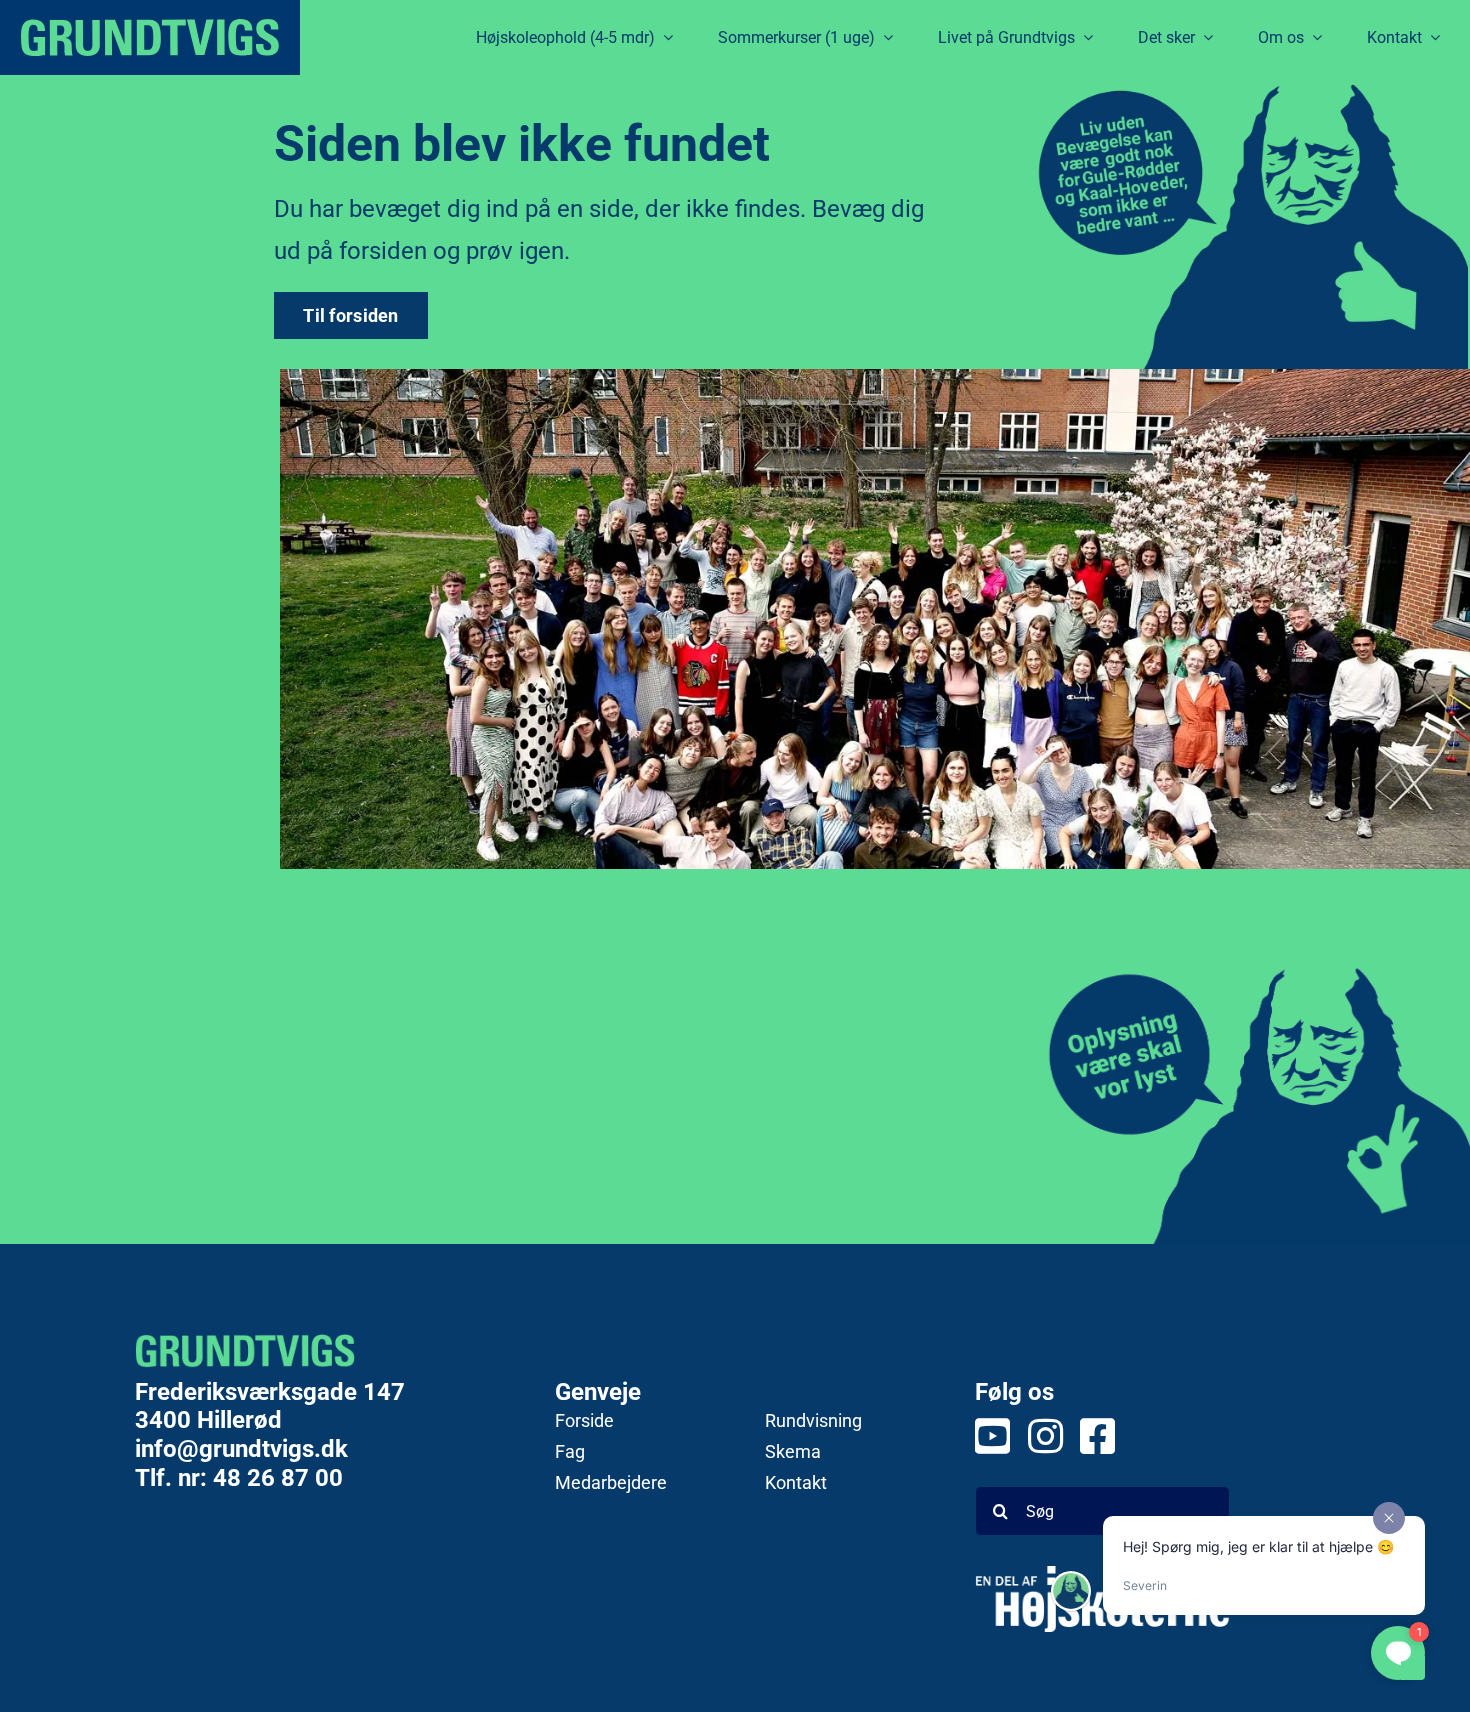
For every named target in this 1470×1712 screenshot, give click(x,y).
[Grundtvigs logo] (150, 37)
